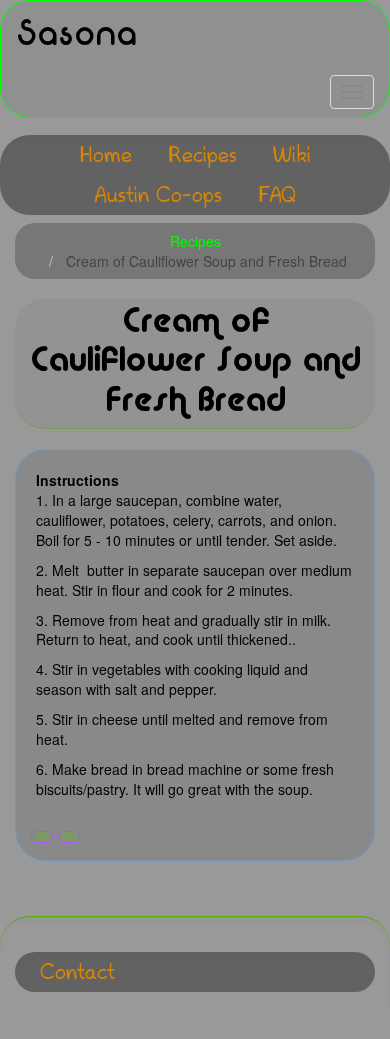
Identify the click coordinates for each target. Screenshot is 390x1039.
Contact (77, 971)
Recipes (202, 154)
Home (106, 154)
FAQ (277, 194)
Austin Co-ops (158, 194)
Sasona (76, 33)
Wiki (292, 154)
